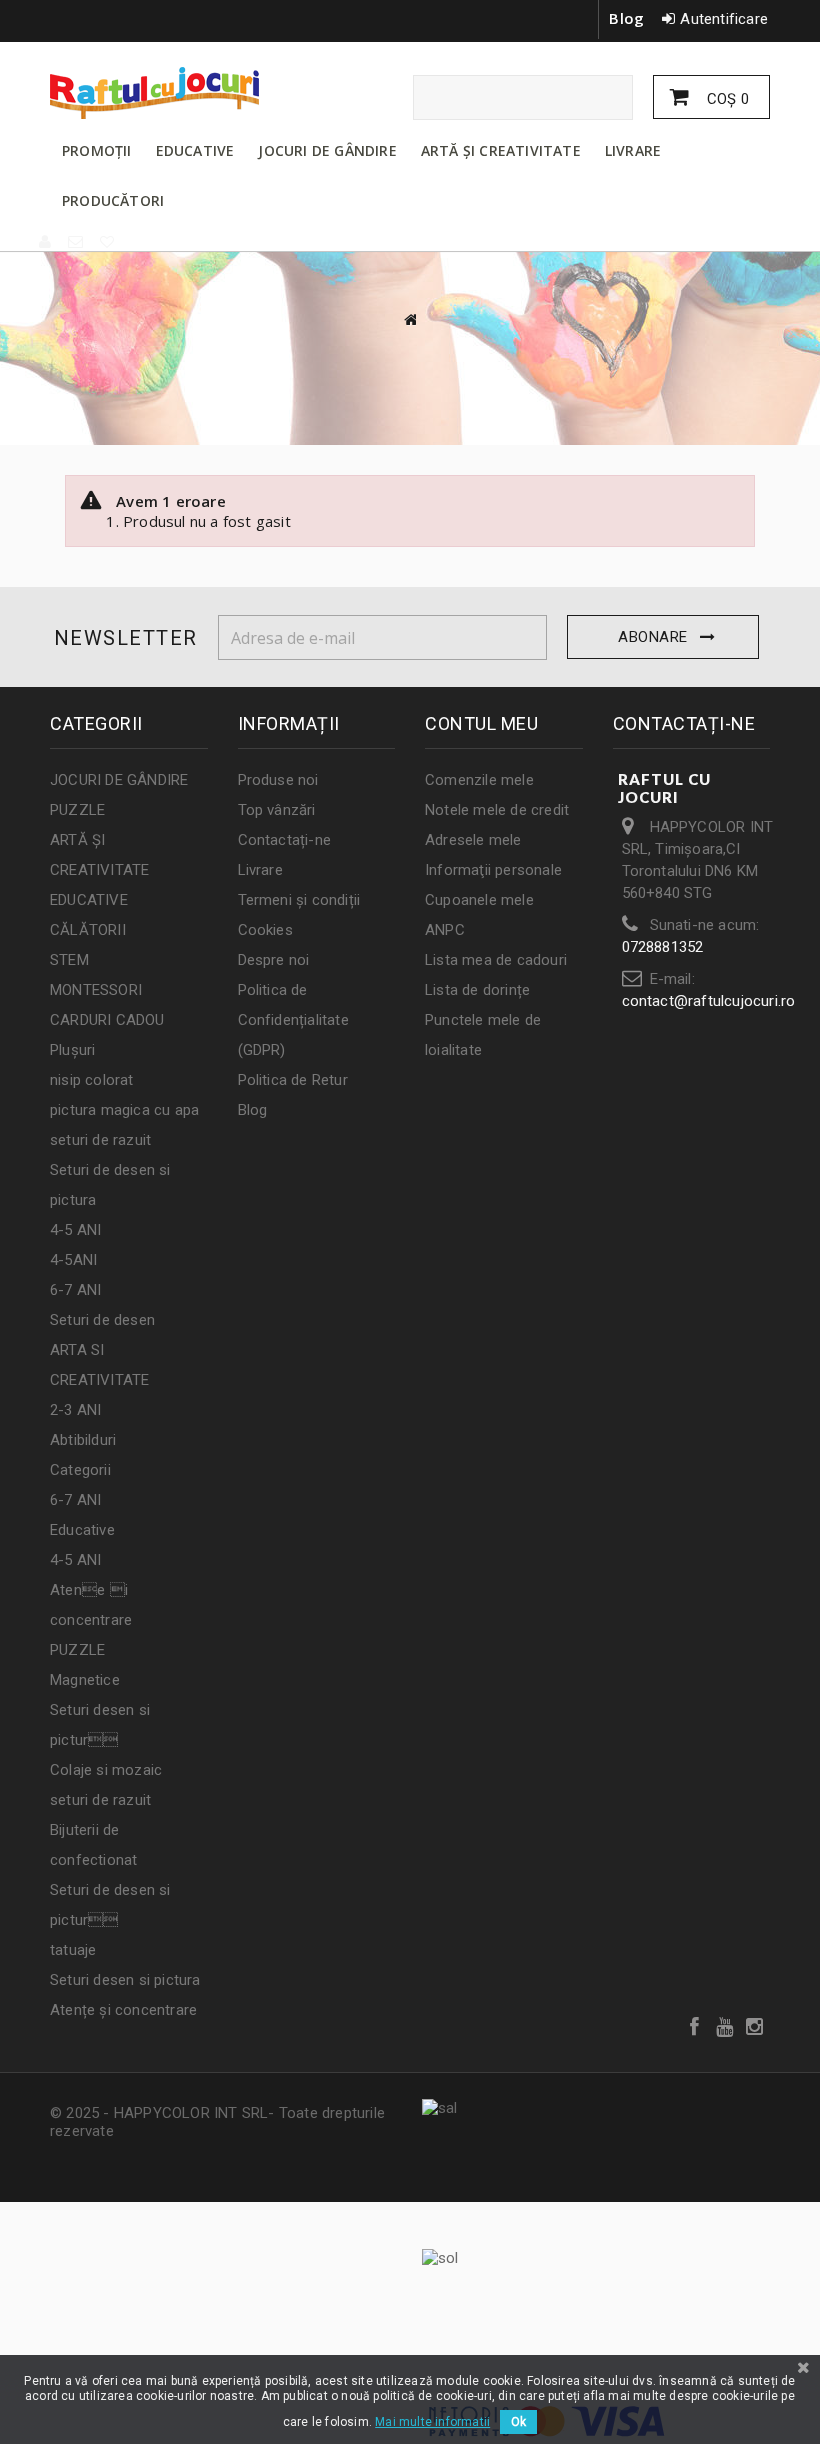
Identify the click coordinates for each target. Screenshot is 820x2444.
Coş (726, 99)
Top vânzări (277, 810)
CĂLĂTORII (88, 930)
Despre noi (274, 960)
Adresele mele (473, 840)
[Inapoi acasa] (410, 319)
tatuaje (73, 1950)
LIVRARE (633, 150)
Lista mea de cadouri (496, 960)
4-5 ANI (75, 1230)
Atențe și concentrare (123, 2010)
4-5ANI (73, 1260)
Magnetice (85, 1680)
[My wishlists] (108, 242)
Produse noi (278, 780)
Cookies (265, 930)
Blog (626, 18)
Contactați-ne (285, 840)
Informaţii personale (493, 870)
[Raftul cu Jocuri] (160, 93)
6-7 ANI (75, 1290)
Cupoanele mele (479, 900)
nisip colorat (92, 1080)
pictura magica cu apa (124, 1110)
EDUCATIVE (195, 150)
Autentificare (724, 19)
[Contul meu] (46, 242)
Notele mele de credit (497, 810)
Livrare (260, 870)
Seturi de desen (102, 1320)
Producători (113, 200)
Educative (82, 1530)
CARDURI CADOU (107, 1020)
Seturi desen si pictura (125, 1980)
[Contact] (76, 242)
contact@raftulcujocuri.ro (709, 1001)
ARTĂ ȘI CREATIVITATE (501, 150)
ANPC (445, 930)
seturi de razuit (100, 1140)
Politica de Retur (293, 1080)
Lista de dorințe (477, 990)
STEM (69, 960)
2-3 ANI (75, 1410)
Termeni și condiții (299, 900)
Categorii (80, 1470)
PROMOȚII (97, 150)
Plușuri (72, 1050)
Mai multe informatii (432, 2422)
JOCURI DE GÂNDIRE (327, 150)
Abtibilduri (83, 1440)
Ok (518, 2422)
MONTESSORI (96, 990)
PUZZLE (77, 810)
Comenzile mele (479, 780)
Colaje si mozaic (106, 1770)
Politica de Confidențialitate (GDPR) (293, 1020)
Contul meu (481, 723)
